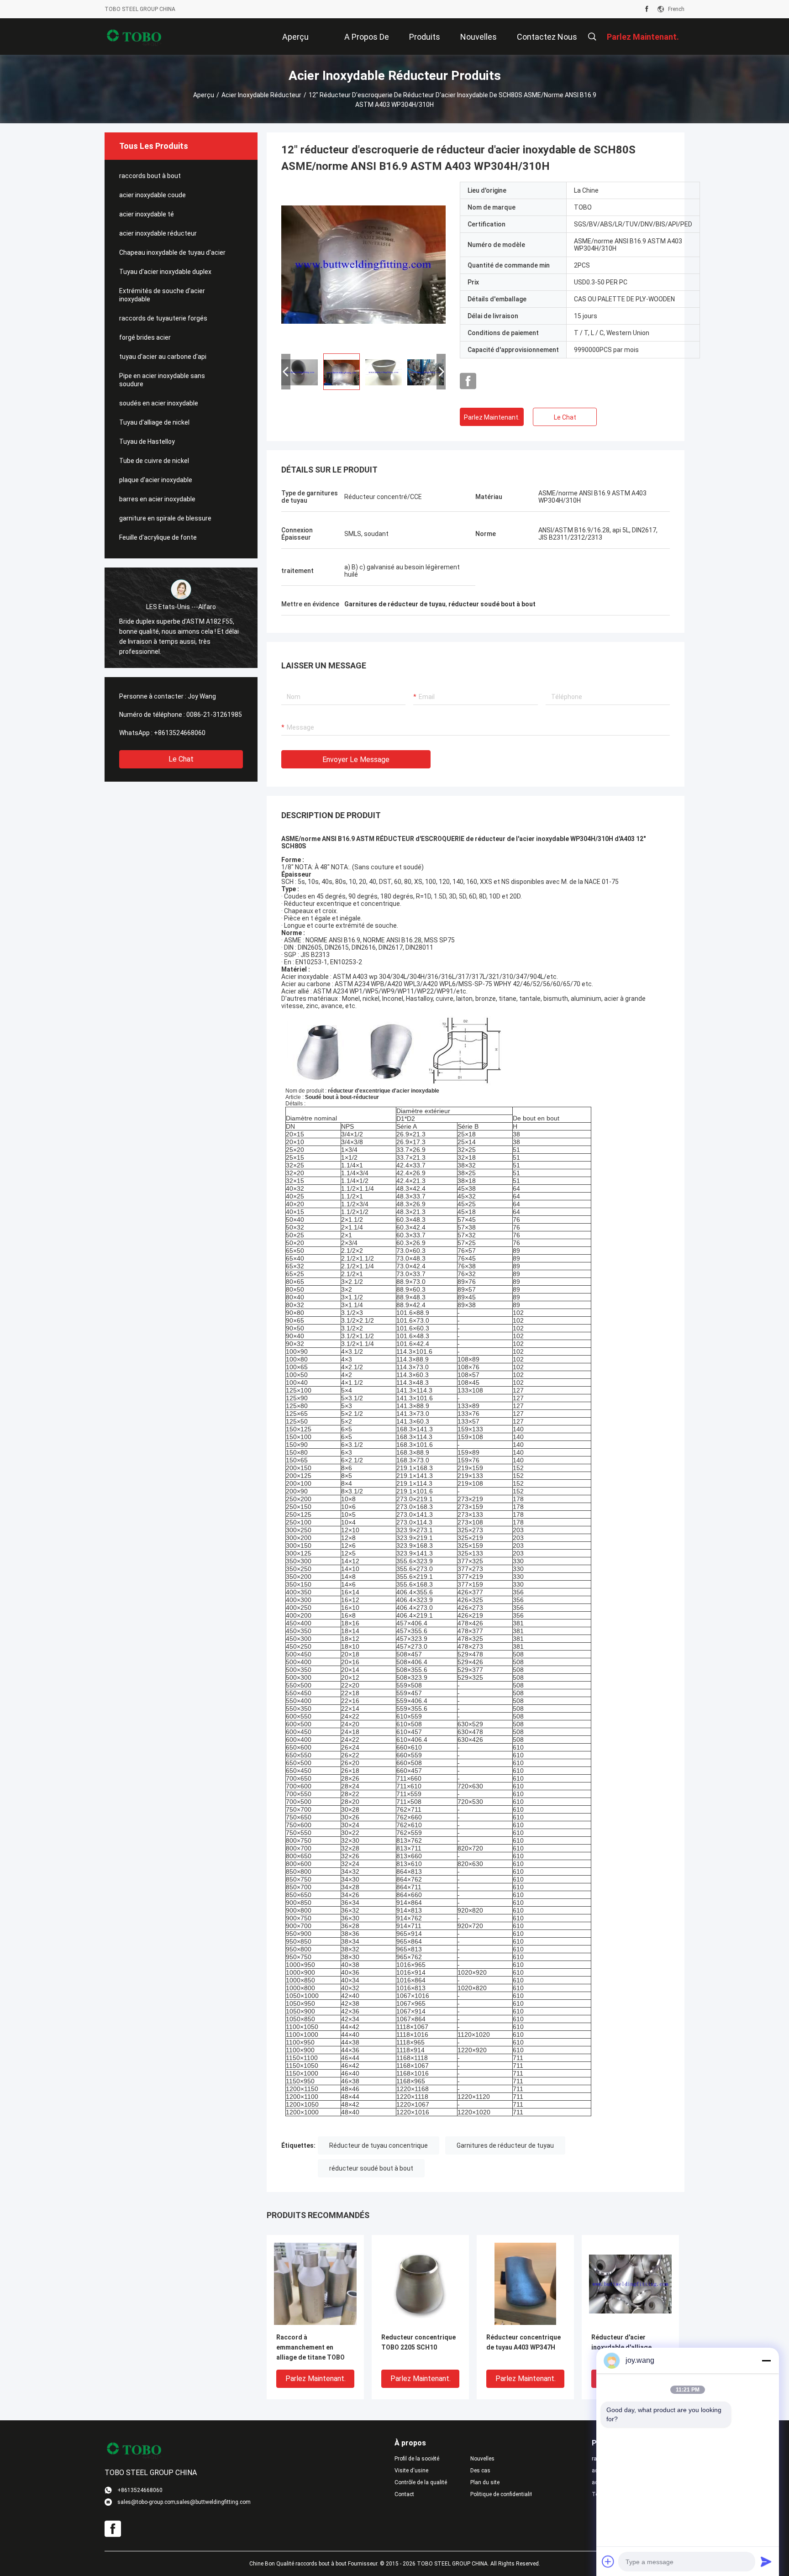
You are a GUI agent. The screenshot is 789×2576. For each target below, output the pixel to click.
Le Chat (181, 759)
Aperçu (204, 95)
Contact (404, 2494)
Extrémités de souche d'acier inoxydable (162, 295)
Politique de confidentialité (501, 2494)
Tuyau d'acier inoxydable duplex (165, 272)
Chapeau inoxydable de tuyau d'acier (172, 252)
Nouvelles (482, 2459)
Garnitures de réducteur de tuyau (505, 2145)
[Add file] (608, 2561)
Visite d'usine (411, 2471)
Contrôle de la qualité (421, 2482)
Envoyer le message (356, 760)
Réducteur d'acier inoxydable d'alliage (621, 2342)
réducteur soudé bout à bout (371, 2168)
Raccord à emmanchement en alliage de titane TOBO (310, 2347)
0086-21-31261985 (214, 715)
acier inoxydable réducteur (261, 95)
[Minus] (766, 2360)
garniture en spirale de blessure (165, 518)
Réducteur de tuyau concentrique (379, 2145)
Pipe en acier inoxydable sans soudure (162, 380)
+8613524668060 (180, 733)
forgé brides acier (145, 337)
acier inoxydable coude (153, 195)
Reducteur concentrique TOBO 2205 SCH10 (418, 2342)
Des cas (480, 2471)
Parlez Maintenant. (492, 417)
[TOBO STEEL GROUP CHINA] (134, 37)
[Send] (766, 2561)
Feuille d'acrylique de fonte (158, 537)
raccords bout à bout (150, 176)
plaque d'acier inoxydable (156, 480)
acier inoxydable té (147, 214)
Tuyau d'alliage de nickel (154, 422)
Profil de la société (417, 2459)
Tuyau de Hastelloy (147, 442)
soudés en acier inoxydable (159, 403)
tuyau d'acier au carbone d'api (163, 357)
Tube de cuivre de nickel (154, 461)
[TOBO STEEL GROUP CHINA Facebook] (647, 9)
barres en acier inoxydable (157, 499)
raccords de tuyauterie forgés (163, 318)
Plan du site (485, 2482)
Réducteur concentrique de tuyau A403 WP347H (523, 2342)
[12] (363, 264)
